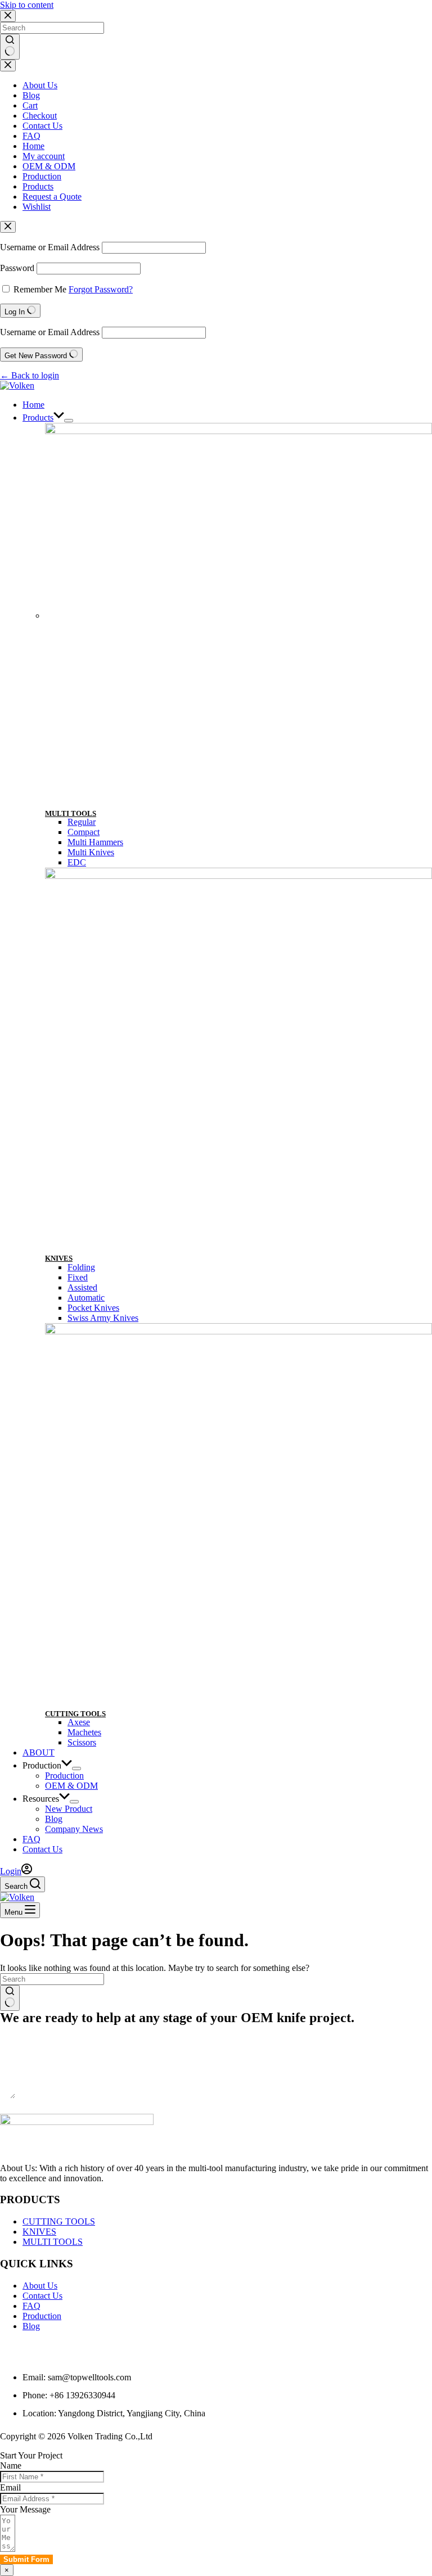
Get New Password (37, 356)
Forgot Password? (101, 289)
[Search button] (10, 47)
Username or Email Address (50, 247)
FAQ (31, 136)
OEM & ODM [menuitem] (71, 1786)
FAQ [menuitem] (31, 1839)
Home (33, 146)
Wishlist (37, 207)
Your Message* (28, 2073)
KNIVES (59, 1258)
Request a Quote (52, 197)
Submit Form (26, 2108)
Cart (30, 105)
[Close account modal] (8, 227)
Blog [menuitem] (54, 1819)
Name (11, 2466)
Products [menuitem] (38, 418)
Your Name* (23, 2029)
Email (10, 2487)
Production (42, 176)
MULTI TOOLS (71, 813)
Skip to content (27, 5)
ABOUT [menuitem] (39, 1752)
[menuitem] (69, 421)
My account (44, 156)
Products (38, 186)
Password (17, 268)
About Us (40, 85)
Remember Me (40, 289)
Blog (31, 95)
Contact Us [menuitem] (42, 1849)
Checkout (40, 116)
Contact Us (42, 126)
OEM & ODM (49, 166)
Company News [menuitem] (74, 1829)
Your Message (25, 2509)
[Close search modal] (8, 16)
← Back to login (30, 375)
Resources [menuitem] (41, 1799)
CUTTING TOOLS (75, 1714)
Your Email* (22, 2051)
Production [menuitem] (42, 1765)
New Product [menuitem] (69, 1809)
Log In (16, 312)
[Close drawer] (8, 66)
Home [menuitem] (33, 405)
